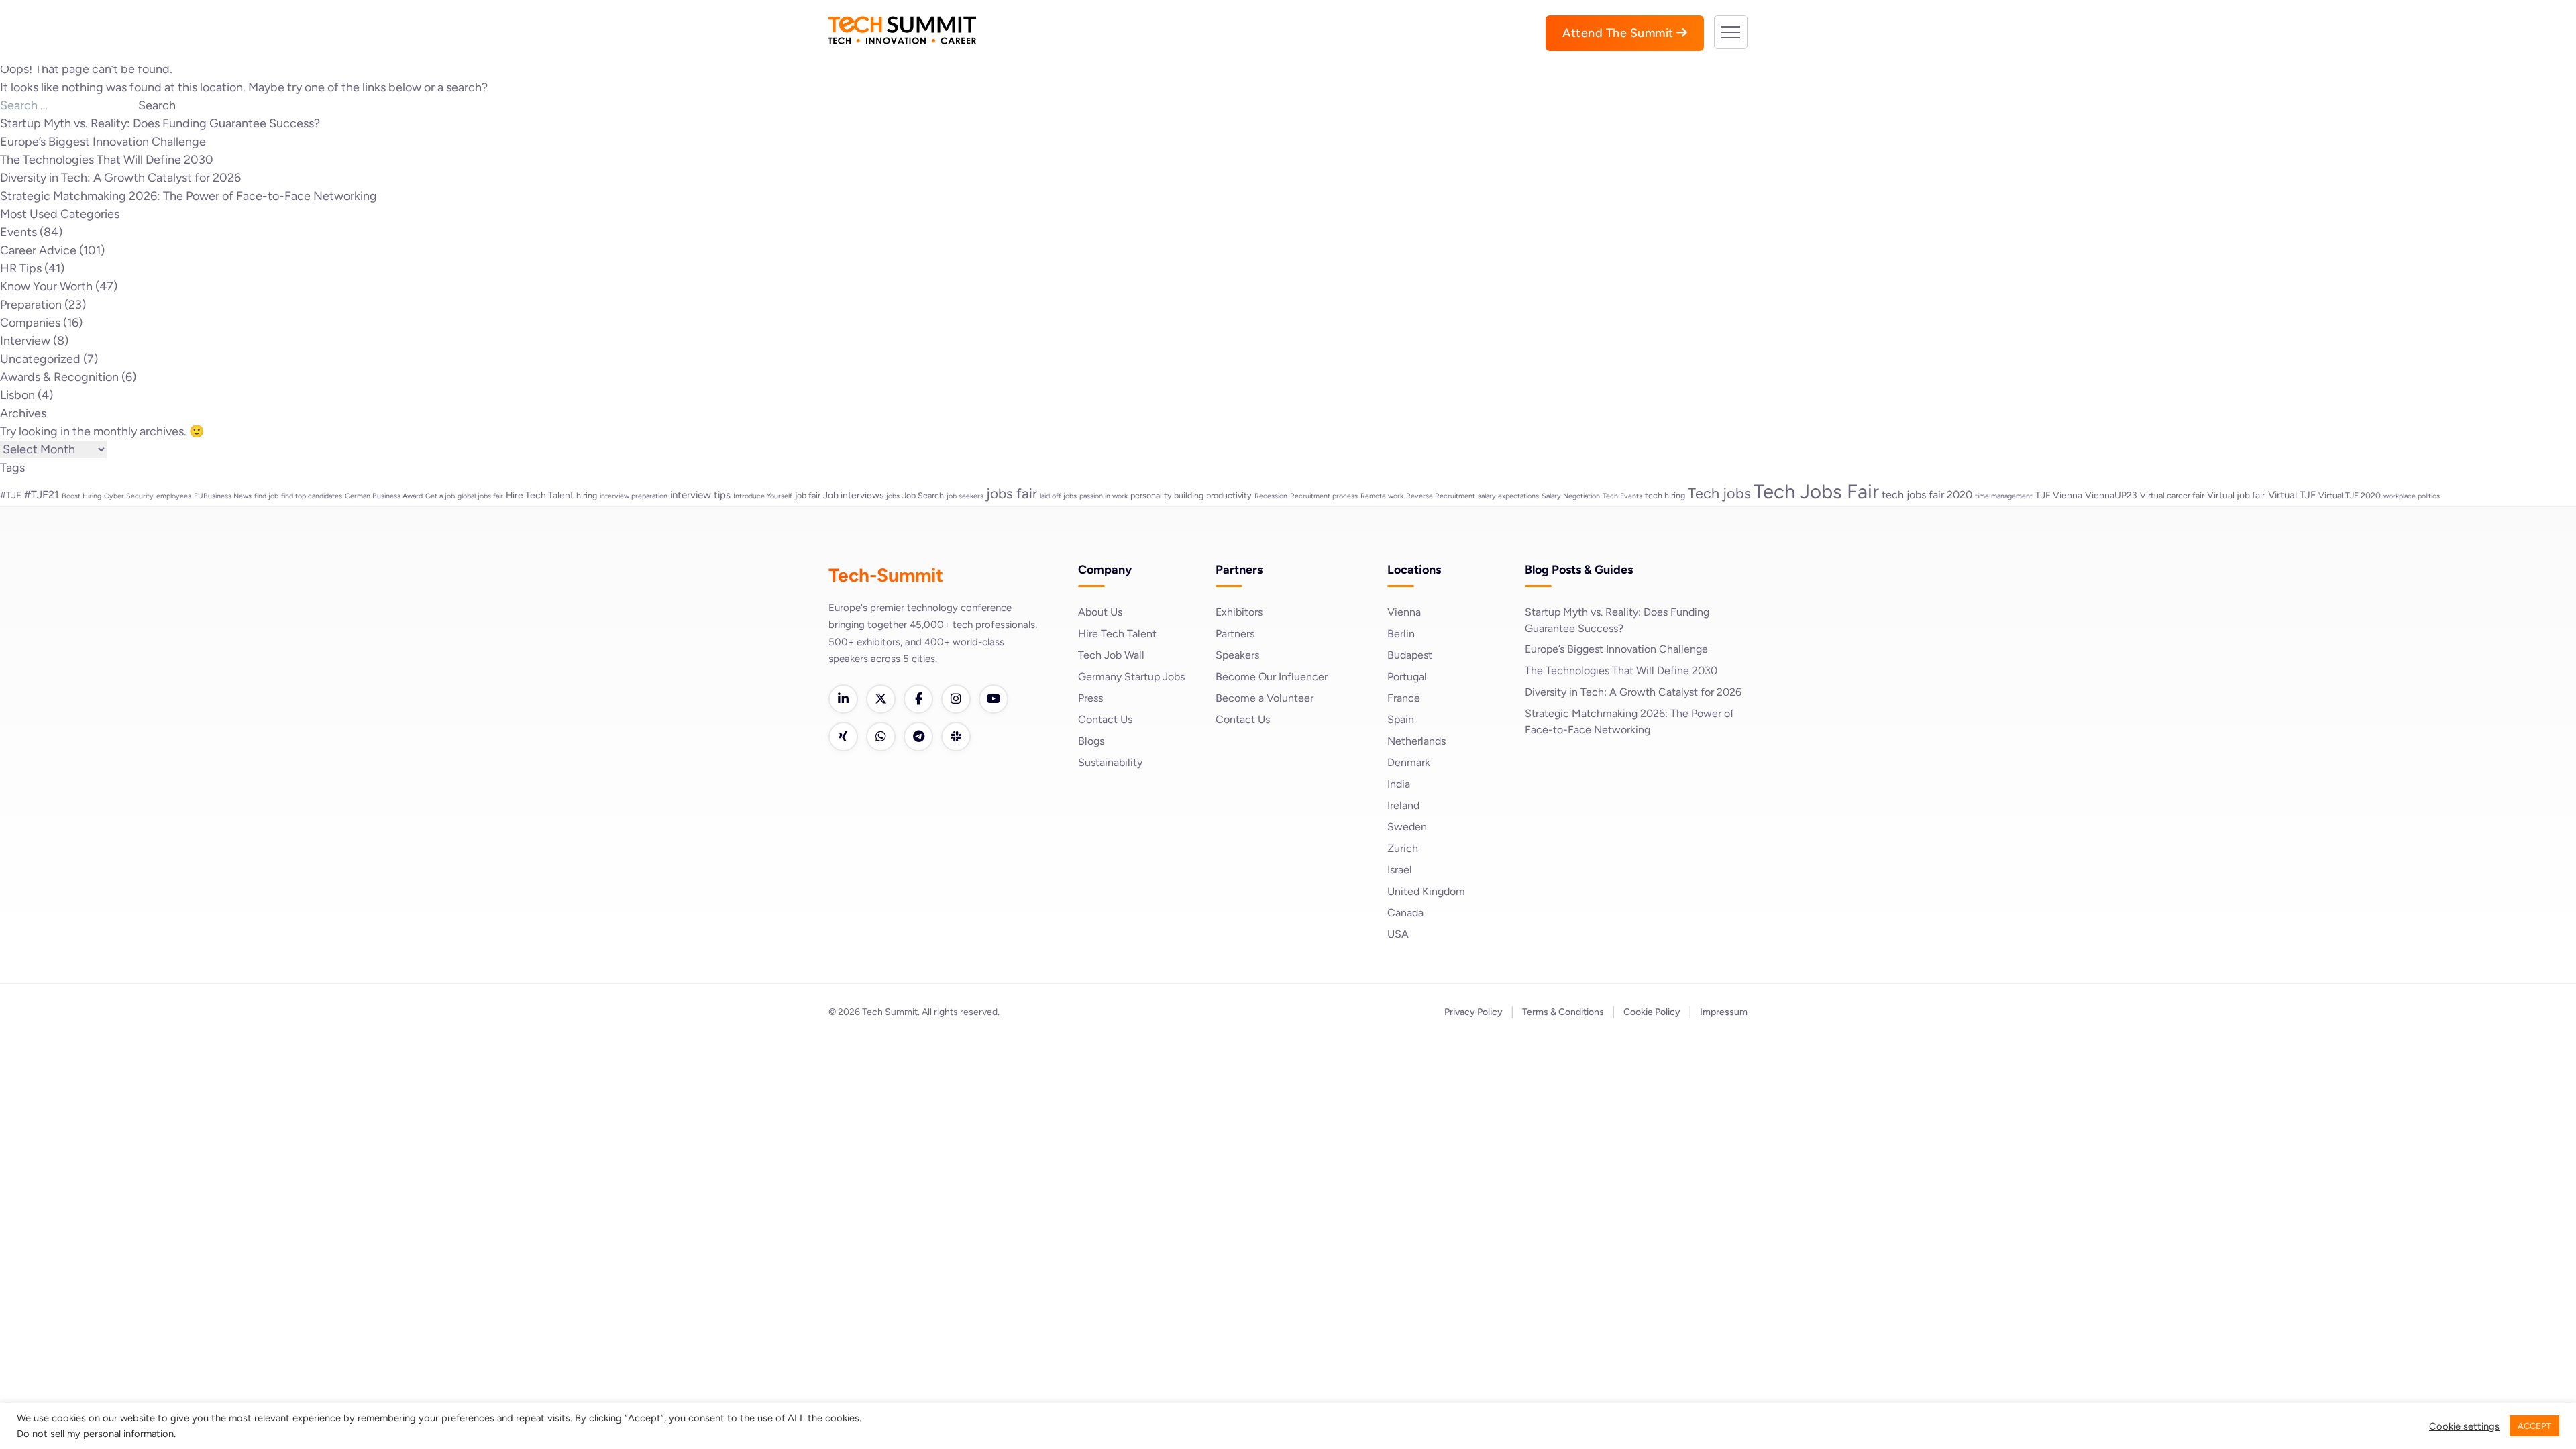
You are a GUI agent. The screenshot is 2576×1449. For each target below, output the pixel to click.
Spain (1401, 719)
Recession (1271, 496)
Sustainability (1110, 762)
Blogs (1091, 741)
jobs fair (1012, 493)
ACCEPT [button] (2534, 1426)
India (1399, 784)
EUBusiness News (223, 496)
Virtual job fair (2236, 495)
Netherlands (1416, 741)
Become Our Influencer (1272, 677)
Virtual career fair (2172, 495)
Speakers (1237, 655)
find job (266, 496)
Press (1090, 698)
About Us (1100, 612)
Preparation (31, 305)
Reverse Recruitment (1441, 496)
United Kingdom (1426, 891)
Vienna (1404, 612)
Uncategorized (40, 359)
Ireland (1403, 805)
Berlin (1401, 634)
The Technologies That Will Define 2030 (107, 160)
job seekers (965, 496)
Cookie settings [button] (2464, 1426)
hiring (587, 495)
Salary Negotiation (1571, 496)
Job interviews (853, 495)
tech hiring (1665, 495)
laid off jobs (1058, 496)
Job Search (923, 495)
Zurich (1403, 848)
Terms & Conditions (1563, 1012)
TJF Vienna (2059, 495)
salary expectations (1508, 496)
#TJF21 (42, 495)
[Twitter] (881, 699)
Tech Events (1622, 496)
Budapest (1410, 655)
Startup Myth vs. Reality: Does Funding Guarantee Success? (160, 123)
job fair (808, 495)
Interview (25, 341)
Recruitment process (1324, 496)
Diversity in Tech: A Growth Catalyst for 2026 (120, 178)
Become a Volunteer (1265, 698)
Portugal (1407, 677)
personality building (1167, 495)
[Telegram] (918, 737)
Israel (1400, 870)
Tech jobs (1719, 493)
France (1404, 698)
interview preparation (634, 496)
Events (18, 232)
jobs (893, 496)
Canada (1405, 913)
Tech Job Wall (1111, 655)
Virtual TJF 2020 (2350, 495)
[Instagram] (956, 699)
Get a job (440, 496)
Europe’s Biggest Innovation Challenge (103, 142)
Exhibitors (1239, 612)
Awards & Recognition (59, 377)
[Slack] (956, 737)
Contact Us (1105, 719)
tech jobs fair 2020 (1927, 495)
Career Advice (38, 250)
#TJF (11, 495)
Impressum (1724, 1012)
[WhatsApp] (881, 737)
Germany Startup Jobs (1131, 677)
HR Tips (21, 268)
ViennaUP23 (2111, 495)
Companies (30, 323)
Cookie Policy (1652, 1012)
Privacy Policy (1473, 1012)
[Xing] (843, 737)
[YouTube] (994, 699)
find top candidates (312, 496)
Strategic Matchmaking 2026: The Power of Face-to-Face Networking (189, 196)
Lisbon (17, 395)
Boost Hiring (82, 496)
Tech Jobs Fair (1816, 491)
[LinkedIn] (843, 699)
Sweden (1407, 827)
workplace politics (2412, 496)
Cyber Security (129, 496)
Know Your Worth (46, 286)
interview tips (700, 495)
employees (174, 496)
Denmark (1409, 762)
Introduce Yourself (763, 496)
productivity (1229, 495)
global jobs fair (480, 496)
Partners (1235, 634)
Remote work (1382, 496)
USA (1398, 934)
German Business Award (384, 496)
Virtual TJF (2292, 495)
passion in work (1104, 496)
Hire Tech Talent (540, 495)
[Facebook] (918, 699)
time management (2004, 496)
